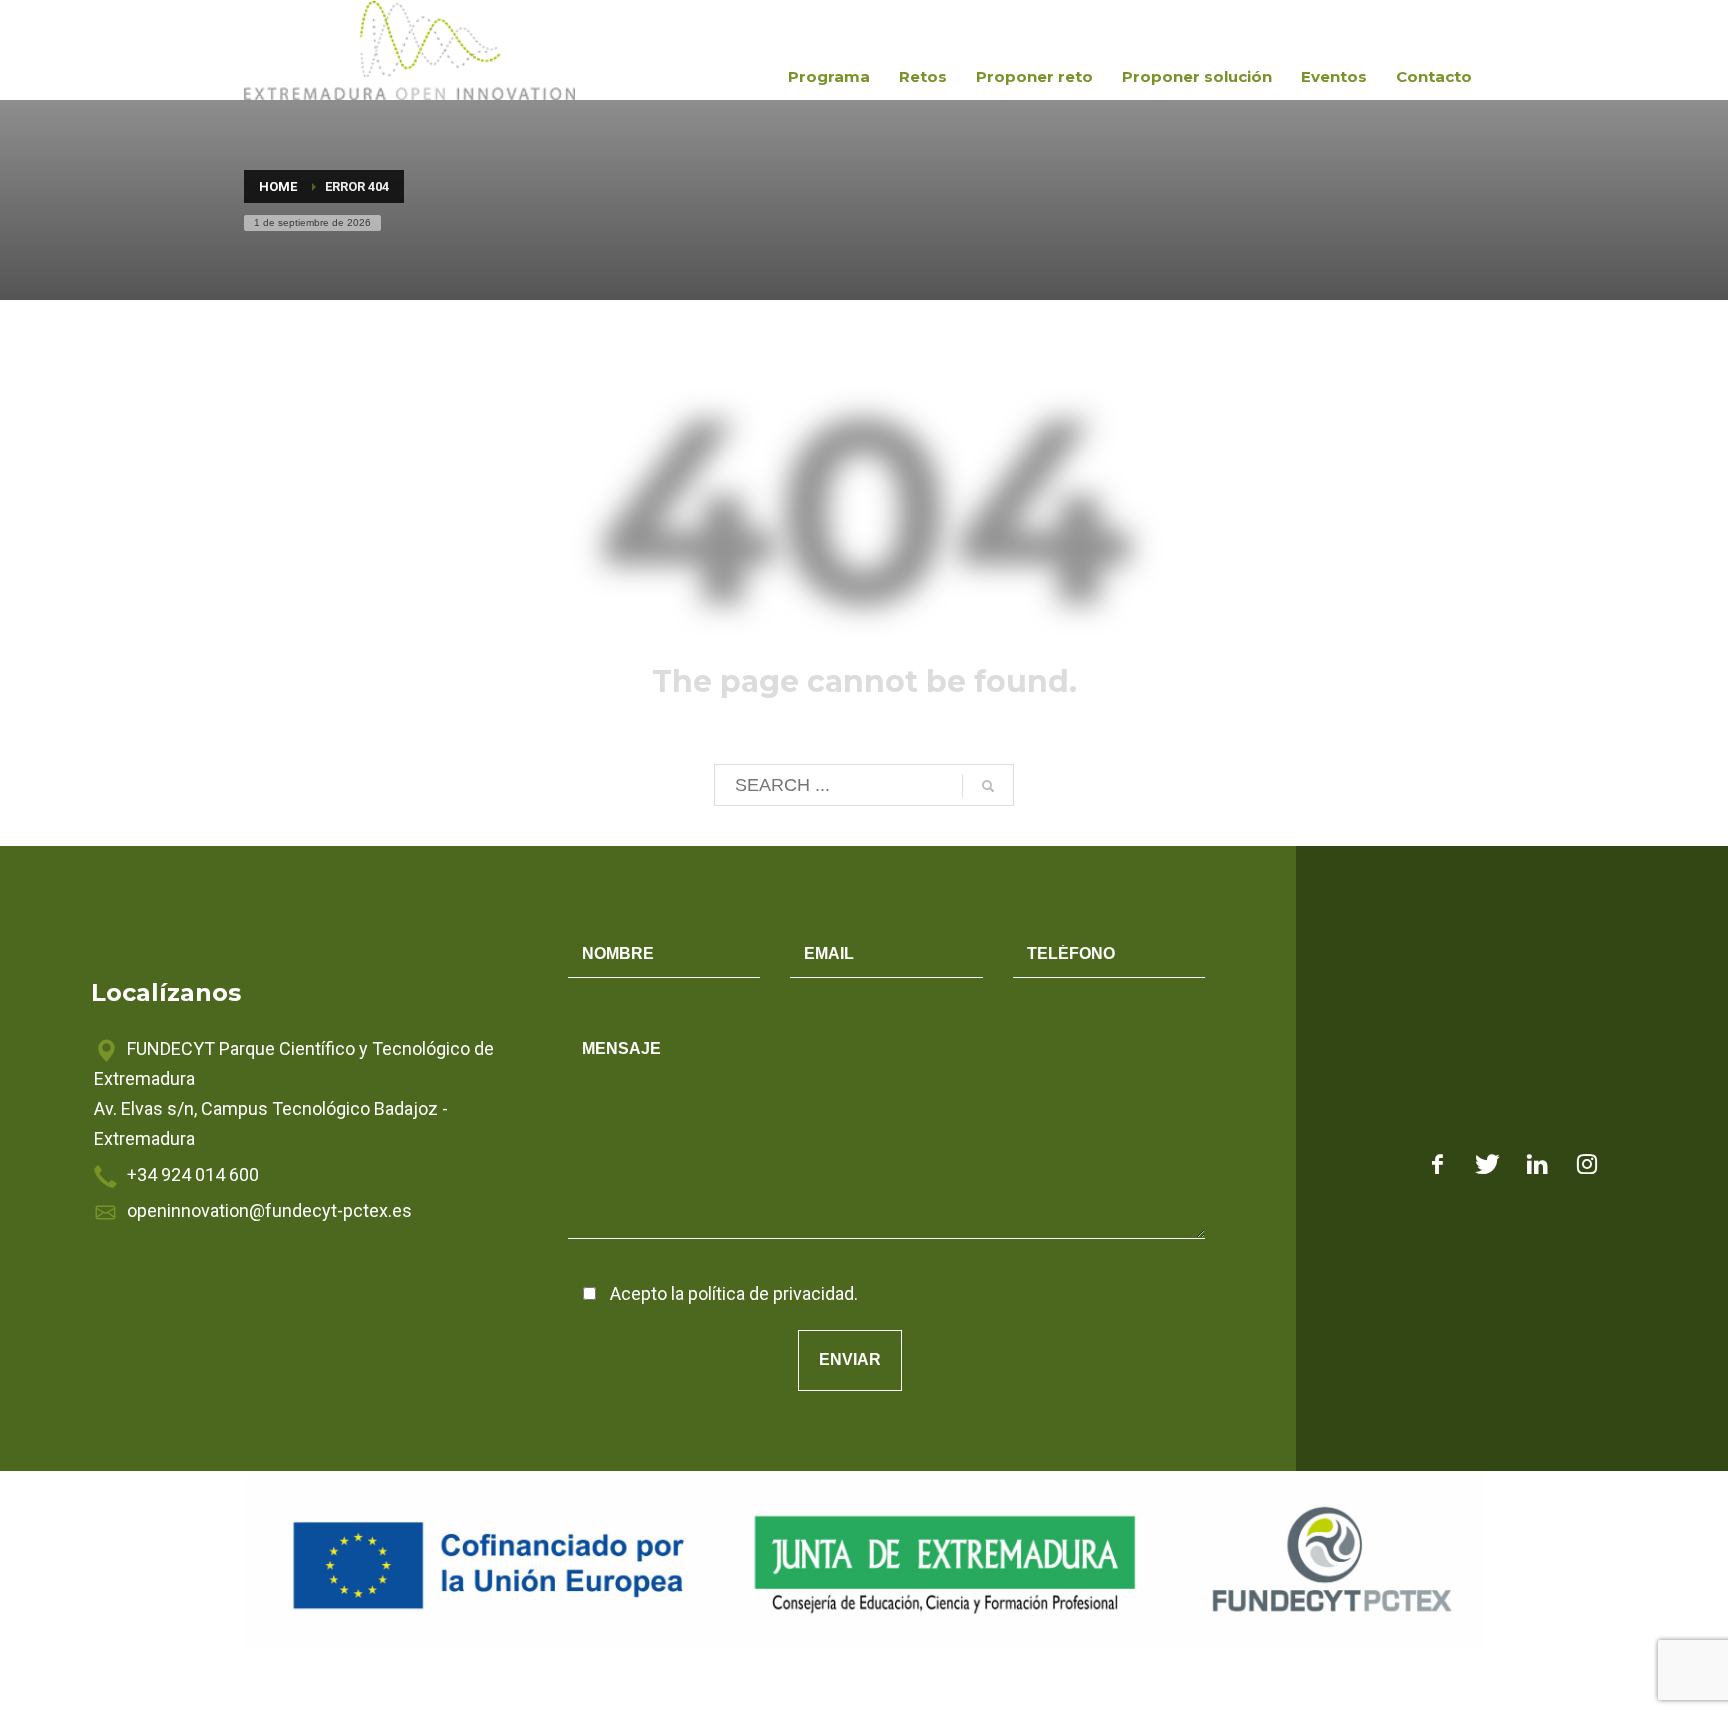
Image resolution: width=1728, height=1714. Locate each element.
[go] (988, 786)
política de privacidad (771, 1293)
